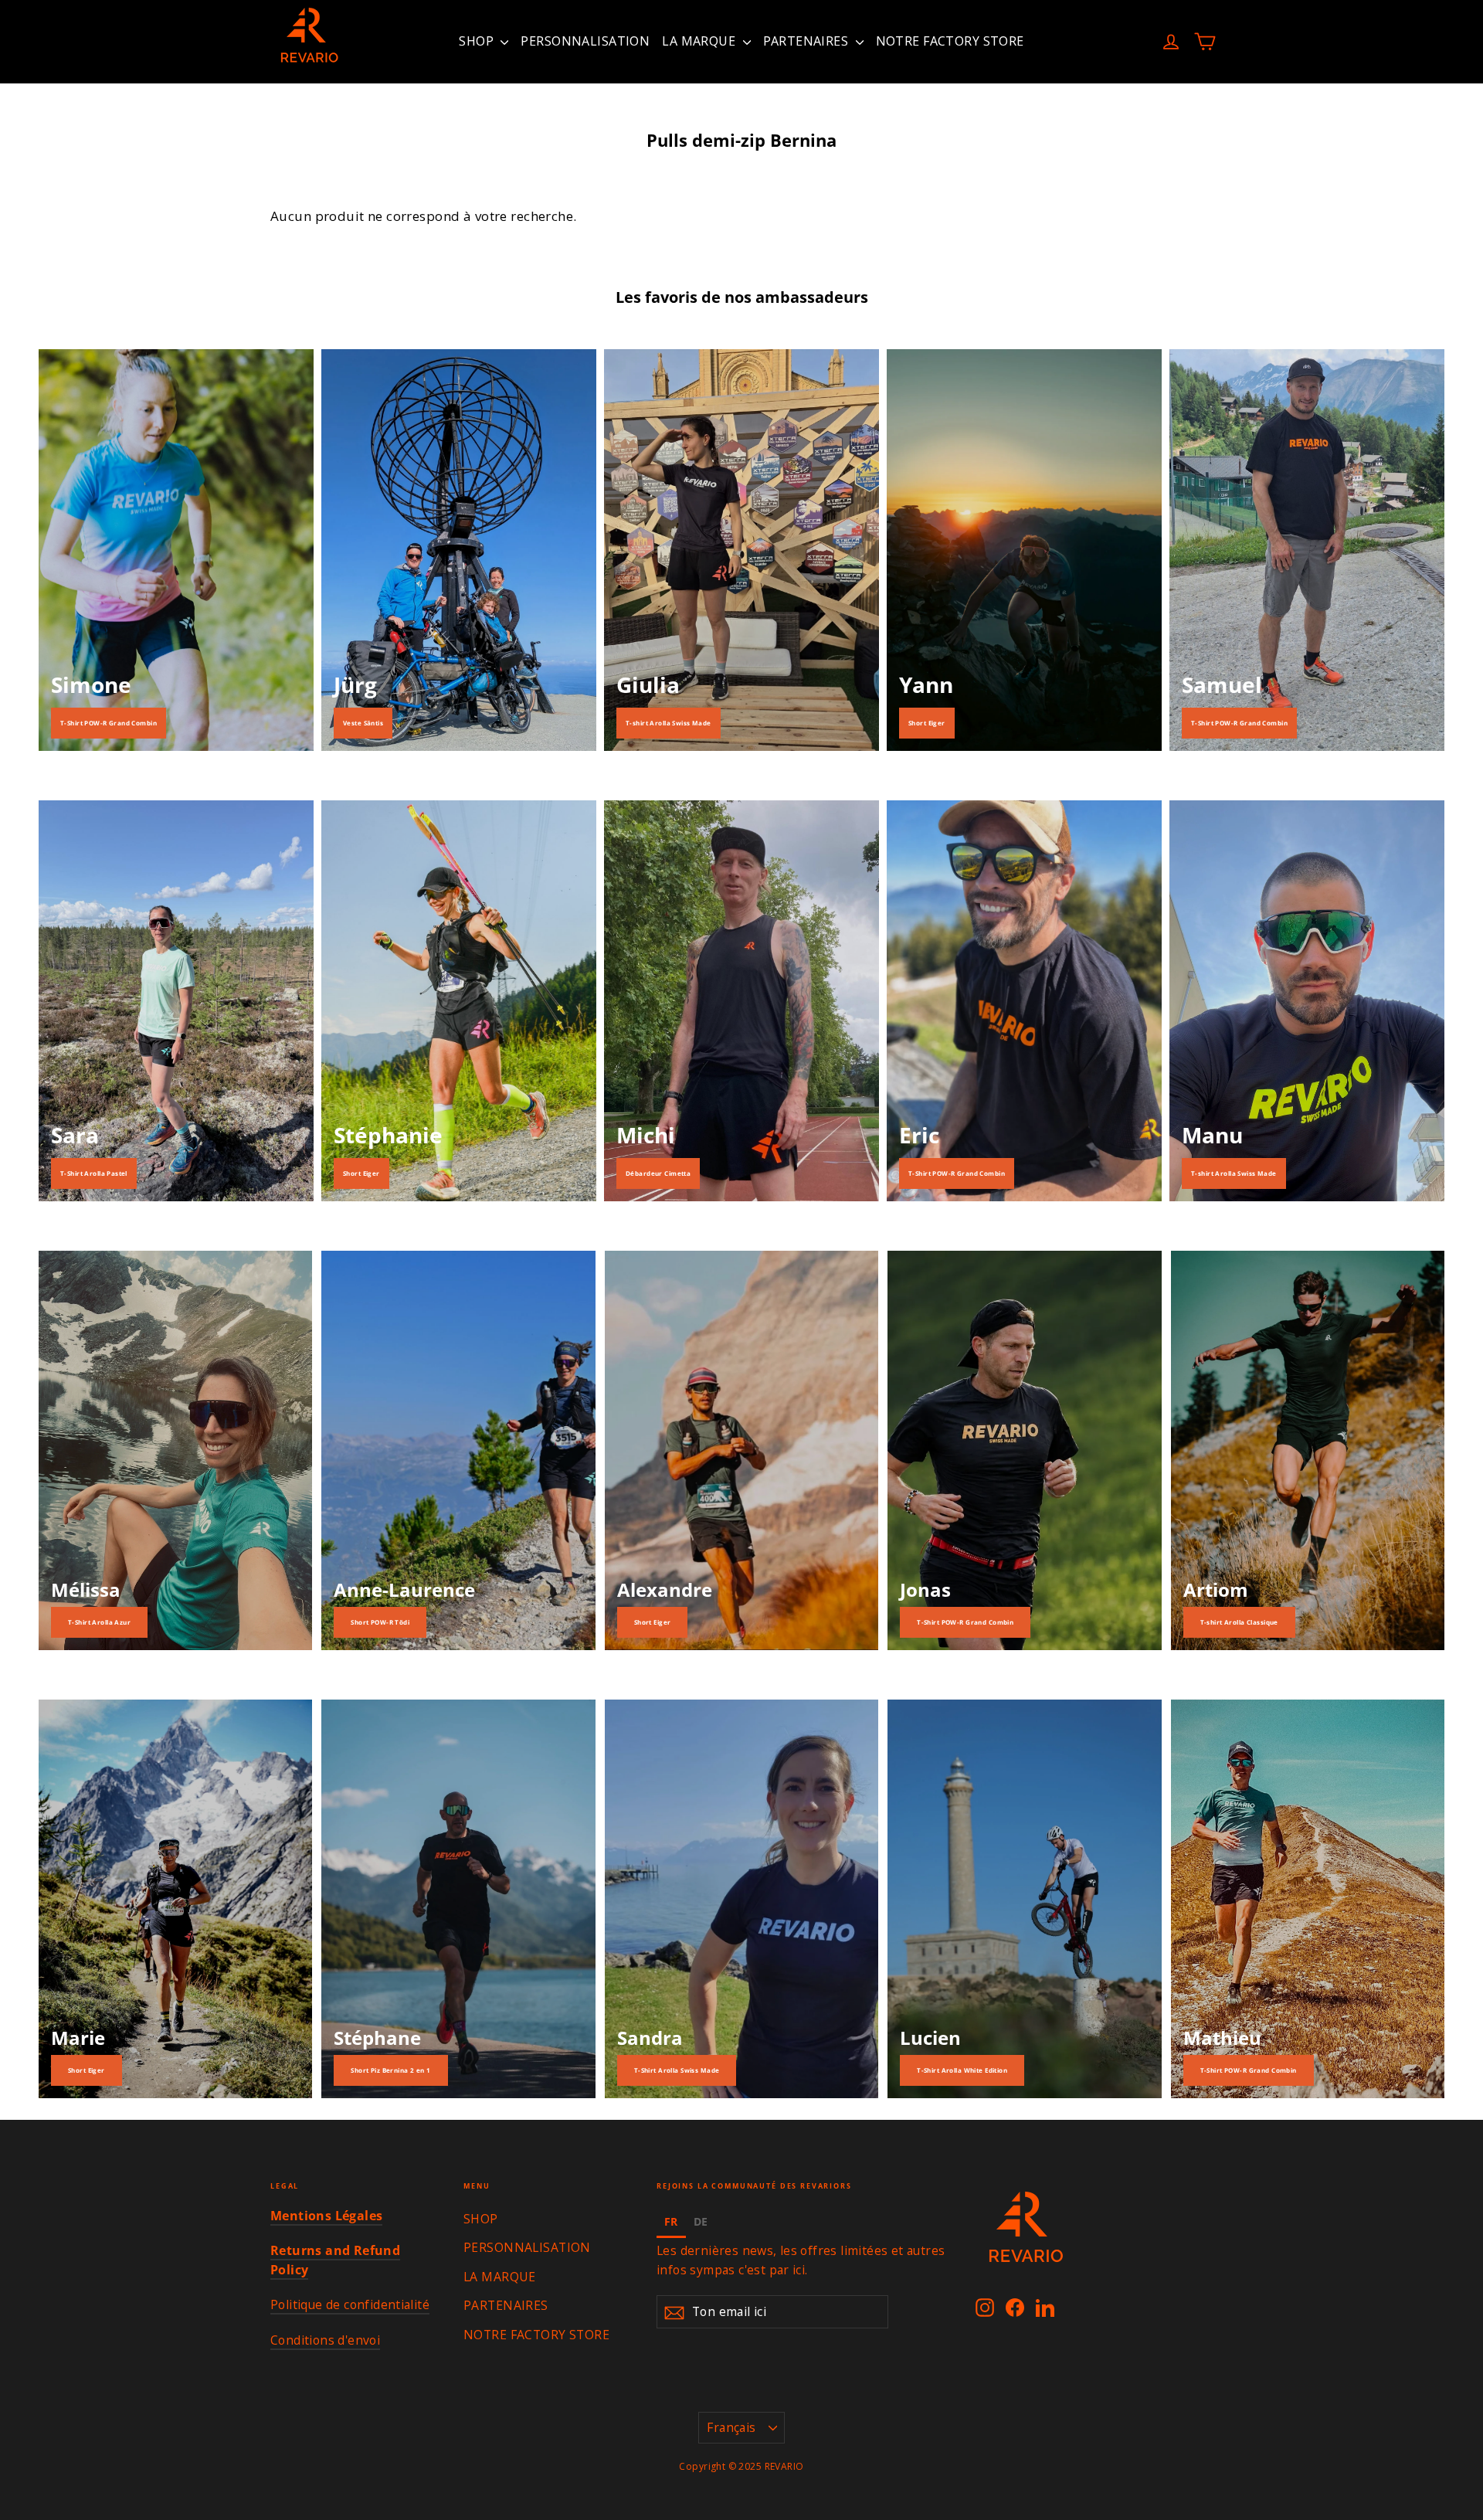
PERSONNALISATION (585, 41)
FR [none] (671, 2221)
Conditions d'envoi (325, 2340)
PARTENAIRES (808, 41)
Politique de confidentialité (350, 2304)
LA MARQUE (700, 41)
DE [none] (701, 2221)
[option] (701, 2224)
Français (731, 2427)
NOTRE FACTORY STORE (950, 41)
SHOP (478, 41)
